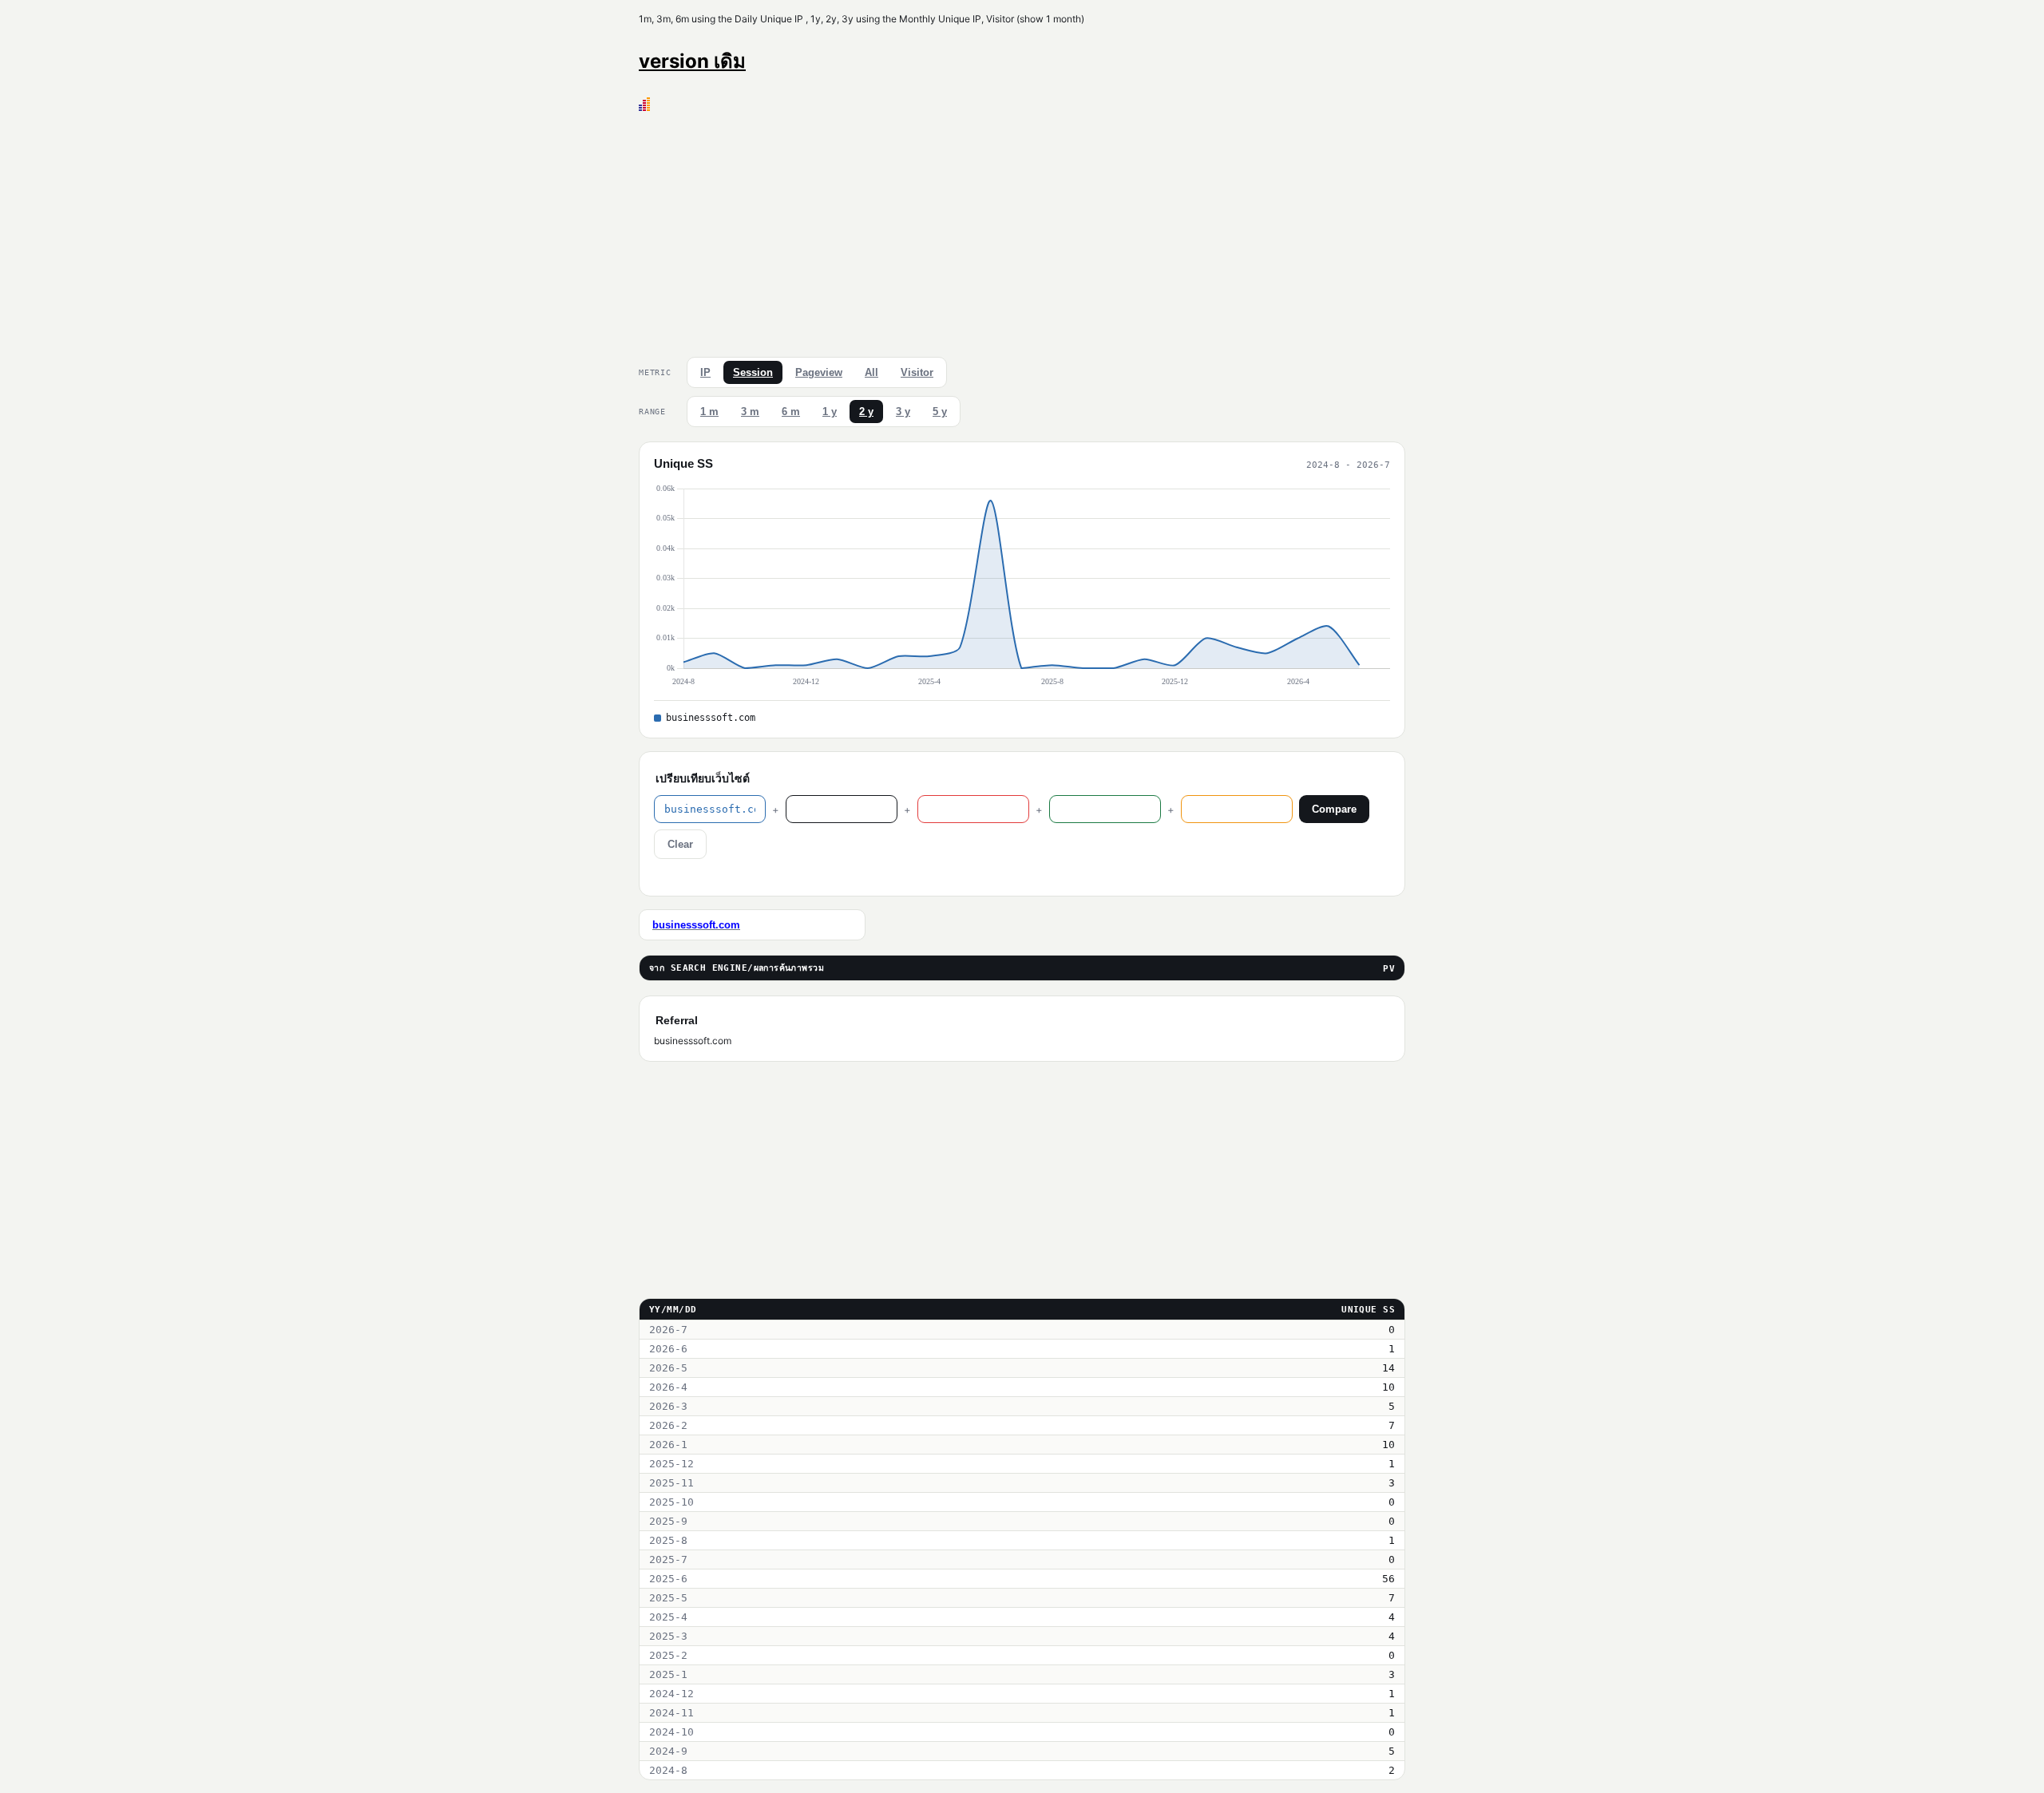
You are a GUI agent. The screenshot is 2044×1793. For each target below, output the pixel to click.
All (871, 372)
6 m (791, 412)
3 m (750, 412)
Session (753, 372)
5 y (940, 412)
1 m (709, 412)
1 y (830, 412)
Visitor (917, 372)
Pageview (819, 372)
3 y (903, 412)
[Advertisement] (1022, 231)
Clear (680, 844)
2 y (866, 412)
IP (705, 372)
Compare (1334, 809)
